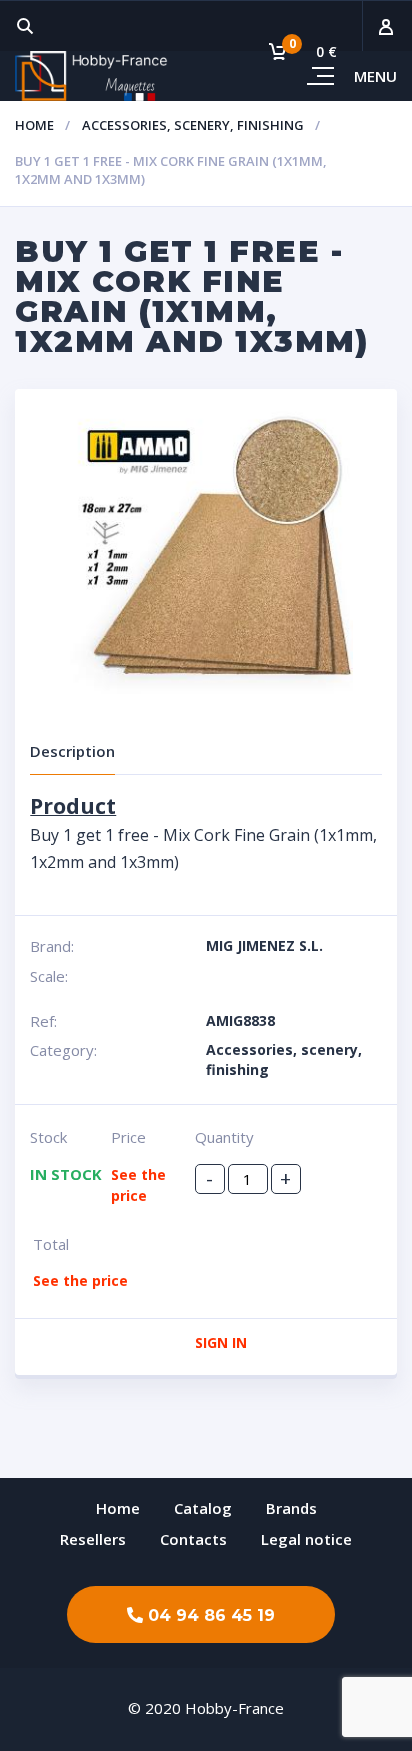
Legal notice (306, 1539)
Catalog (203, 1508)
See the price (80, 1280)
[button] (201, 1614)
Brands (291, 1508)
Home (34, 125)
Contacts (193, 1539)
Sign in (221, 1342)
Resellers (93, 1539)
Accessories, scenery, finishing (193, 125)
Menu (375, 76)
